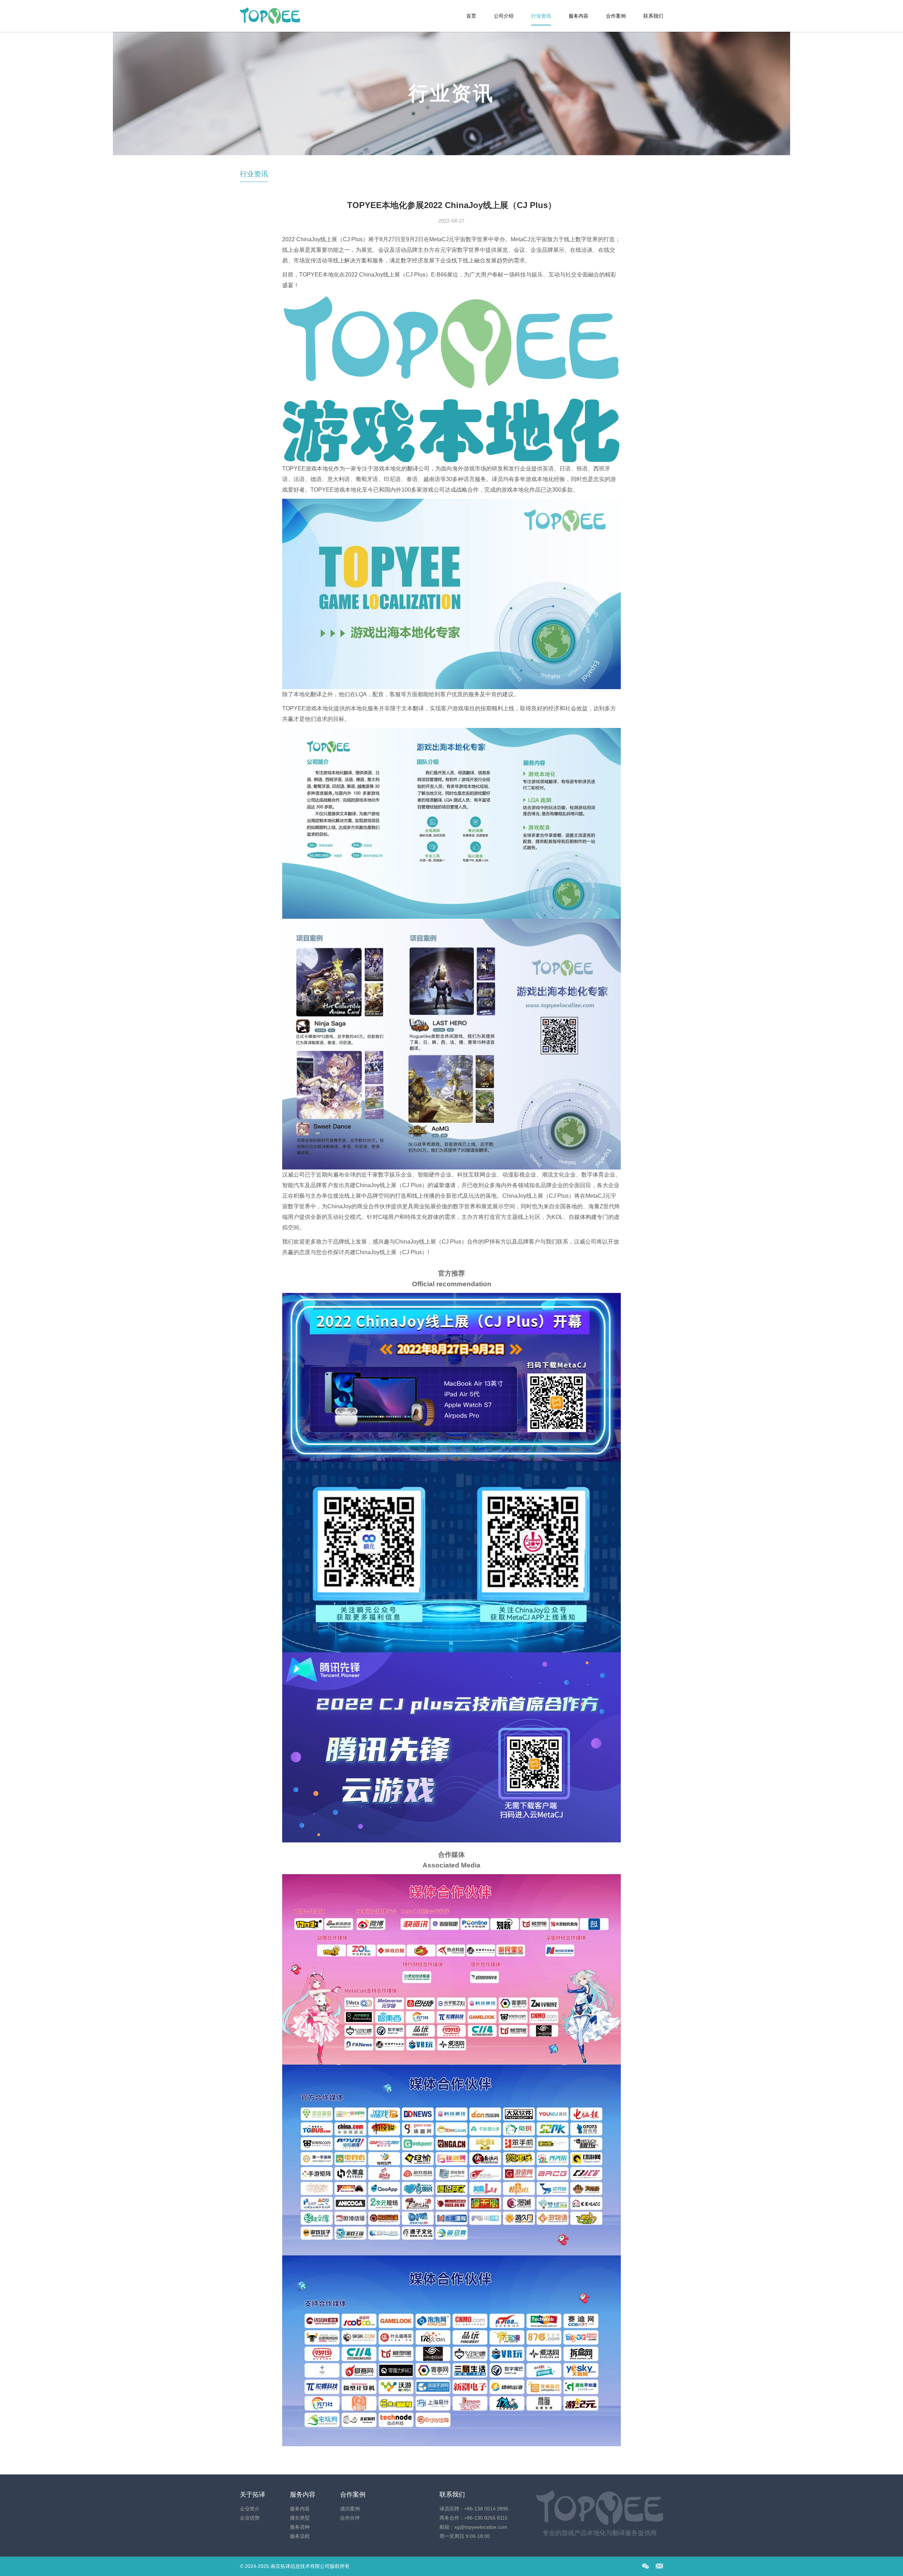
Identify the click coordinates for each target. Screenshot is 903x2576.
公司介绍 (504, 16)
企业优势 (250, 2518)
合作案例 (616, 16)
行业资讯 (541, 16)
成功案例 (350, 2509)
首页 (471, 16)
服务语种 (300, 2527)
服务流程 (300, 2536)
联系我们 (653, 16)
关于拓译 (253, 2495)
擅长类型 (300, 2518)
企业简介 (250, 2509)
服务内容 (578, 16)
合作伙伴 (350, 2518)
